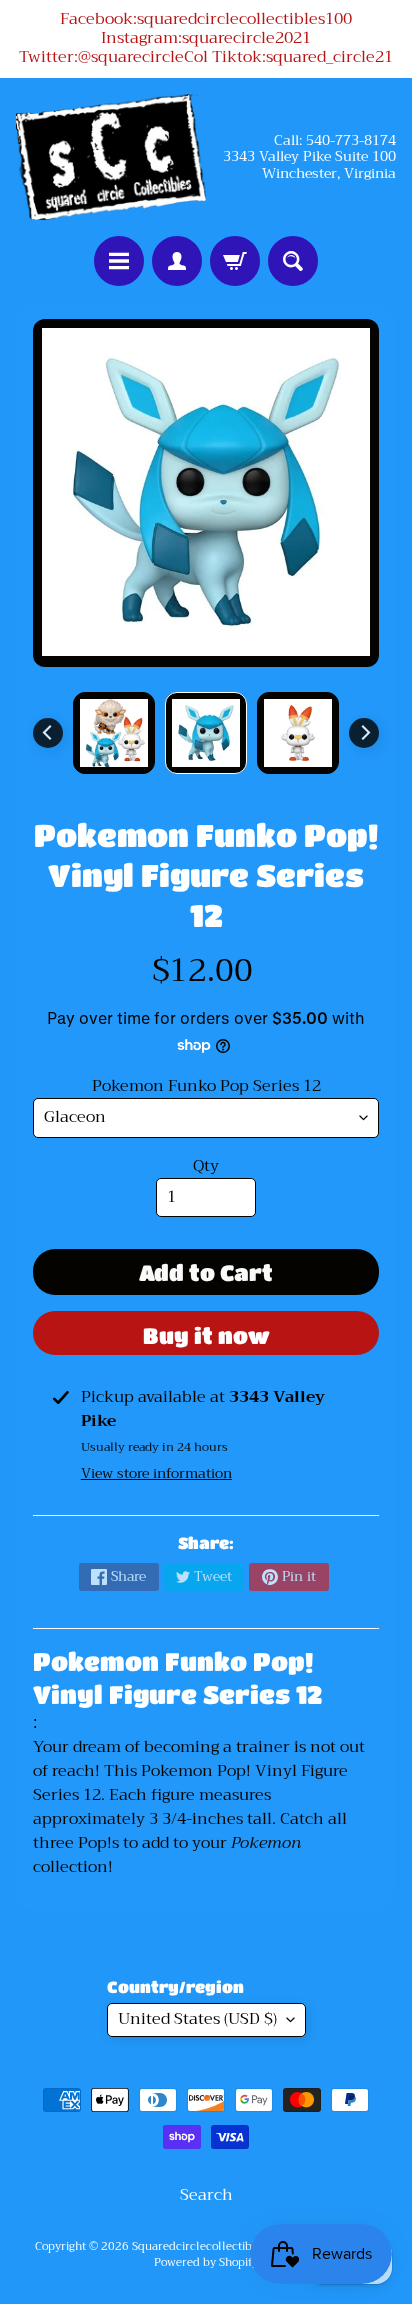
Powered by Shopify (206, 2262)
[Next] (364, 733)
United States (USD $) (197, 2019)
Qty (206, 1166)
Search (206, 2195)
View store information (156, 1473)
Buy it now (206, 1335)
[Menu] (119, 261)
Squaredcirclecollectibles (199, 2246)
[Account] (177, 261)
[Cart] (235, 261)
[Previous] (48, 733)
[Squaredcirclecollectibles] (111, 157)
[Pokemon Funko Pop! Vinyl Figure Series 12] (114, 733)
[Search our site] (293, 261)
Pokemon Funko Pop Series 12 (206, 1086)
